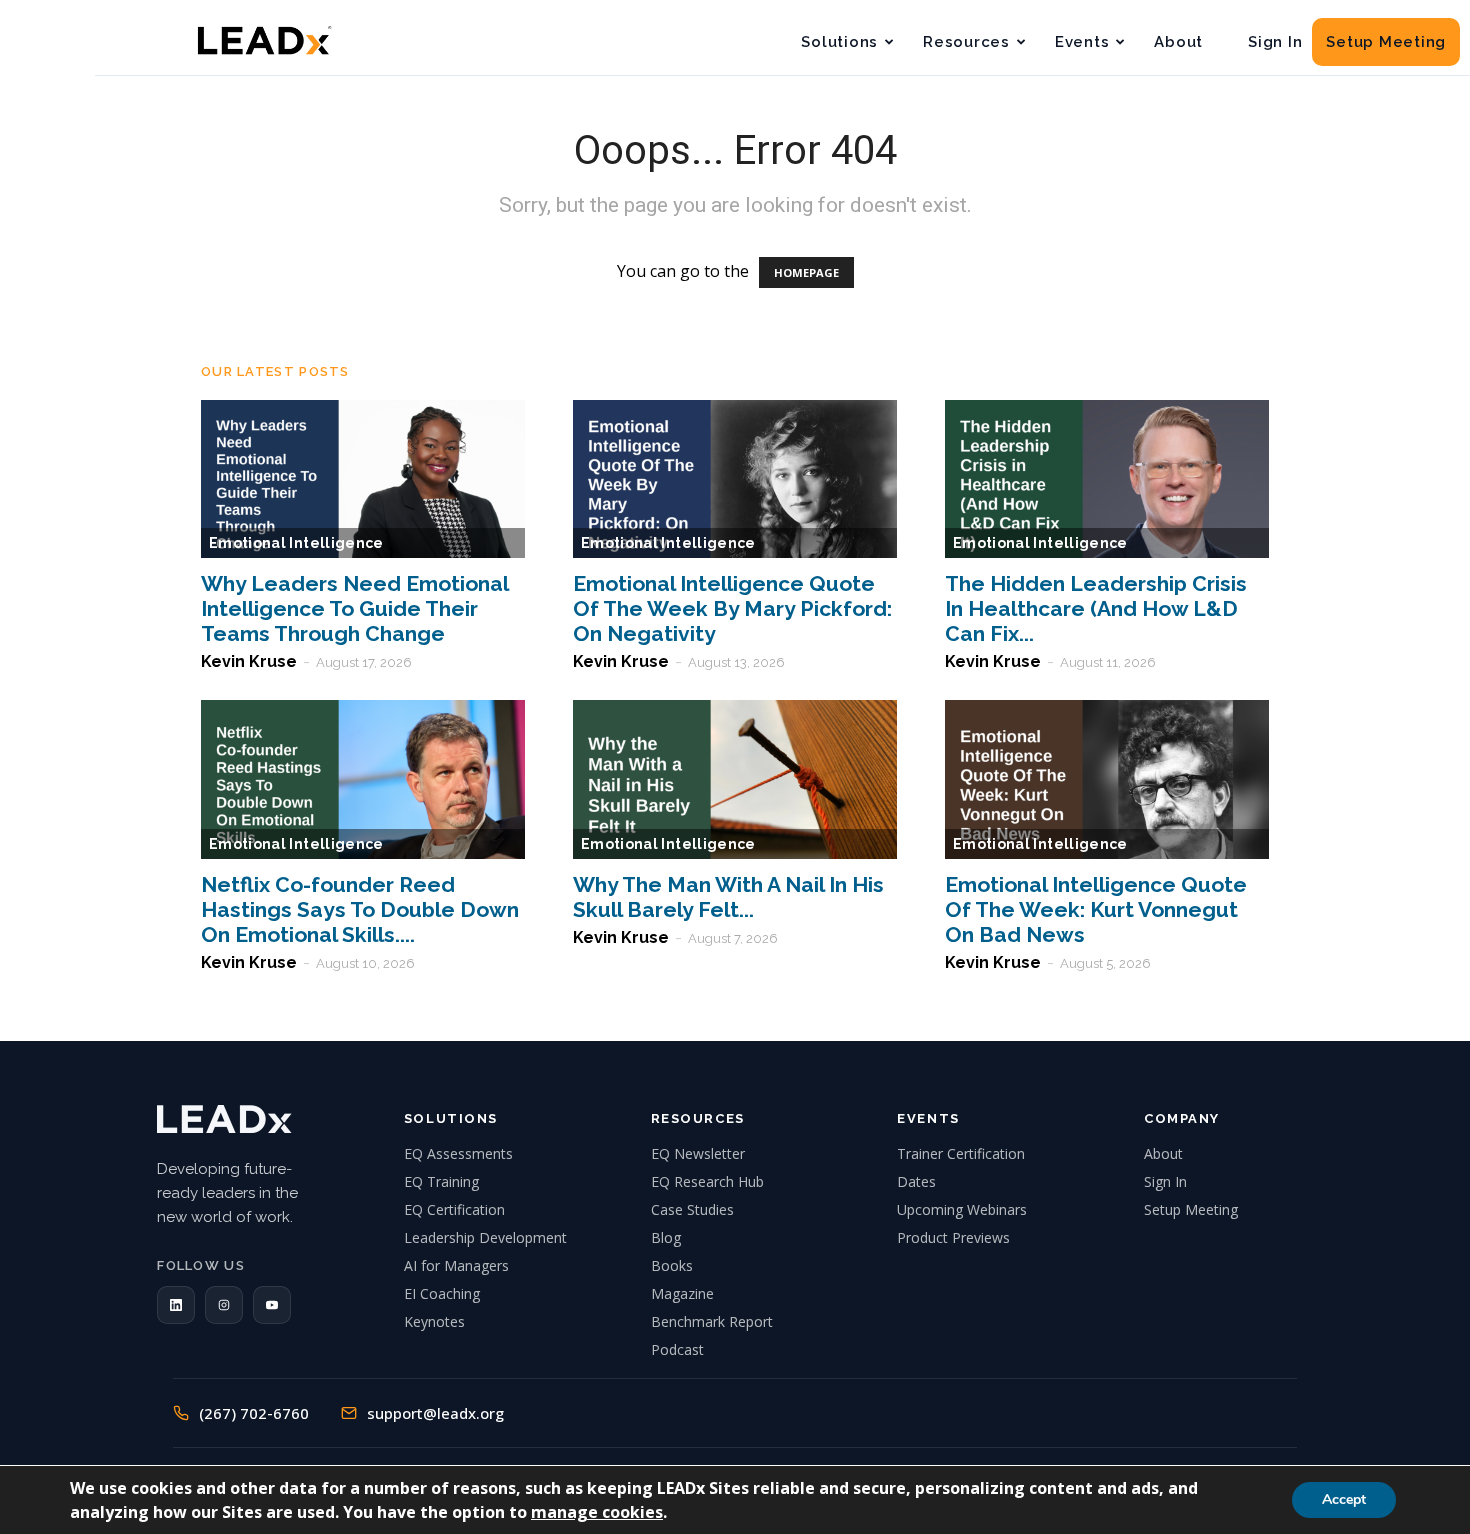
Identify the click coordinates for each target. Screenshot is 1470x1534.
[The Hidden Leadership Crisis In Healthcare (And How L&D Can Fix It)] (1107, 479)
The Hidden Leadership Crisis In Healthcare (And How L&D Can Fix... (1096, 608)
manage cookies (597, 1512)
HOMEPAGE (806, 272)
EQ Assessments (458, 1153)
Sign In (1275, 42)
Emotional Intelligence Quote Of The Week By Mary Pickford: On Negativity (732, 608)
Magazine (682, 1293)
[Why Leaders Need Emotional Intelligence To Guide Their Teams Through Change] (363, 479)
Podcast (677, 1349)
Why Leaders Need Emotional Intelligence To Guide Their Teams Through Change (354, 608)
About (1178, 42)
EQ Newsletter (698, 1153)
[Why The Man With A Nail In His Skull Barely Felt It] (735, 779)
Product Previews (953, 1237)
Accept (1344, 1499)
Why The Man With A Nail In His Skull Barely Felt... (728, 897)
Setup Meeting (1386, 42)
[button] (176, 1305)
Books (672, 1265)
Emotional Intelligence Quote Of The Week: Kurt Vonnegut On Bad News (1096, 909)
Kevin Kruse (249, 661)
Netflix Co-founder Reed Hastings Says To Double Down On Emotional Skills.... (360, 909)
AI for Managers (456, 1265)
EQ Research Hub (707, 1181)
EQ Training (441, 1181)
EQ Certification (454, 1209)
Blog (666, 1237)
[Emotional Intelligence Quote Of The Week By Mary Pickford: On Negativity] (735, 479)
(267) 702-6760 (254, 1413)
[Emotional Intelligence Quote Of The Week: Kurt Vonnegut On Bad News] (1107, 779)
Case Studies (692, 1209)
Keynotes (434, 1321)
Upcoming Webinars (962, 1209)
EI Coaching (442, 1293)
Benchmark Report (712, 1321)
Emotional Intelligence (296, 543)
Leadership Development (485, 1237)
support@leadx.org (435, 1413)
